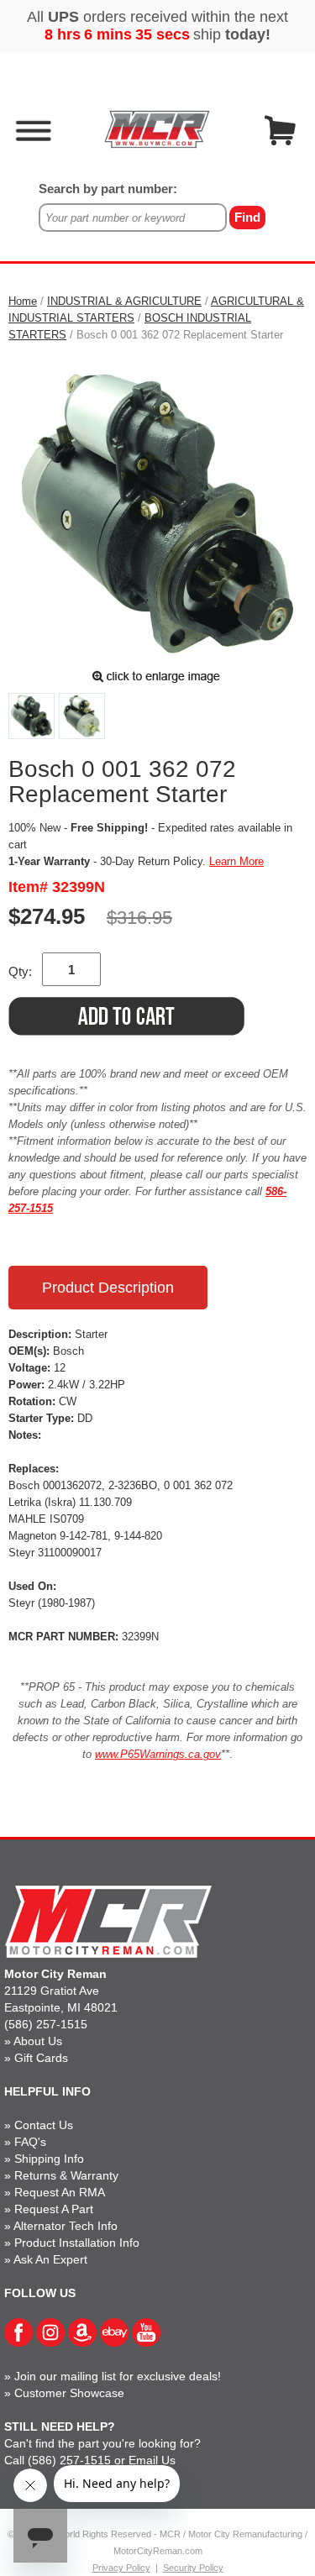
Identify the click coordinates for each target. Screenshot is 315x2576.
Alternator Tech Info (66, 2226)
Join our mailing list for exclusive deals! (118, 2376)
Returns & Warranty (66, 2175)
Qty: (20, 971)
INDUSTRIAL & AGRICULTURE (124, 301)
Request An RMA (60, 2192)
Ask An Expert (50, 2259)
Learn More (236, 861)
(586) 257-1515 (46, 2024)
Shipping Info (49, 2159)
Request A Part (54, 2209)
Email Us (152, 2460)
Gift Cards (41, 2058)
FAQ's (30, 2142)
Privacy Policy (121, 2568)
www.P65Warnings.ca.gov (158, 1754)
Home (23, 301)
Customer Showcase (69, 2393)
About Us (38, 2041)
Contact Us (44, 2125)
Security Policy (193, 2568)
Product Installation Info (77, 2243)
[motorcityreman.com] (157, 129)
